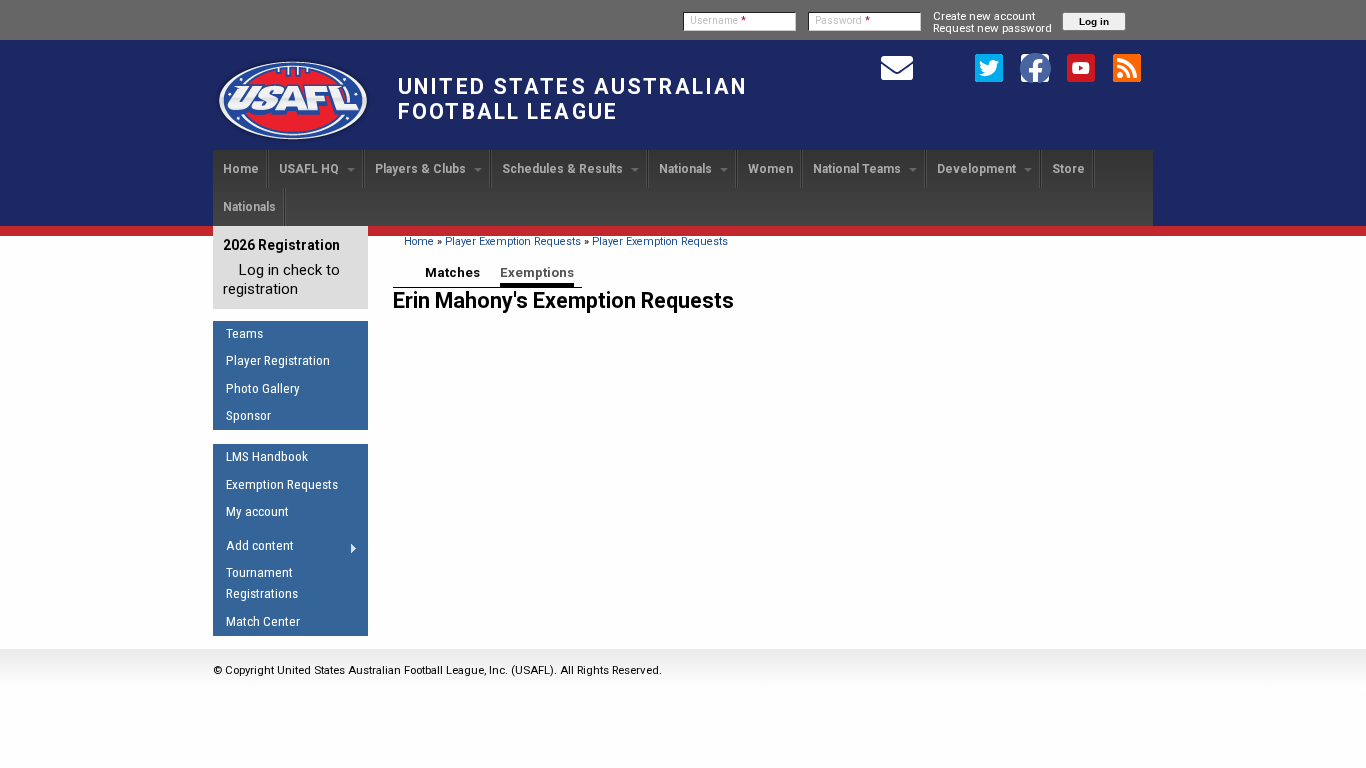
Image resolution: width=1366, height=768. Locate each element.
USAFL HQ (310, 169)
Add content (253, 549)
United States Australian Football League (572, 99)
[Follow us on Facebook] (1035, 67)
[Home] (293, 141)
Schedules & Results (564, 169)
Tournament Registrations (262, 583)
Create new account (984, 16)
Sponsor (248, 415)
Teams (244, 333)
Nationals (687, 169)
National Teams (858, 169)
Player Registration (278, 360)
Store (1068, 169)
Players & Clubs (422, 169)
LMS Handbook (267, 456)
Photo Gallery (263, 388)
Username (718, 20)
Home (241, 169)
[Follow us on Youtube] (1081, 67)
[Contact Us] (897, 67)
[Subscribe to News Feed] (1127, 67)
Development (978, 169)
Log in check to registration (281, 279)
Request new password (992, 28)
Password (842, 20)
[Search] (943, 67)
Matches (452, 272)
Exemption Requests (282, 484)
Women (770, 169)
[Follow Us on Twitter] (989, 67)
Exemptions (537, 272)
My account (257, 511)
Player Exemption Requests (513, 241)
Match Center (263, 621)
